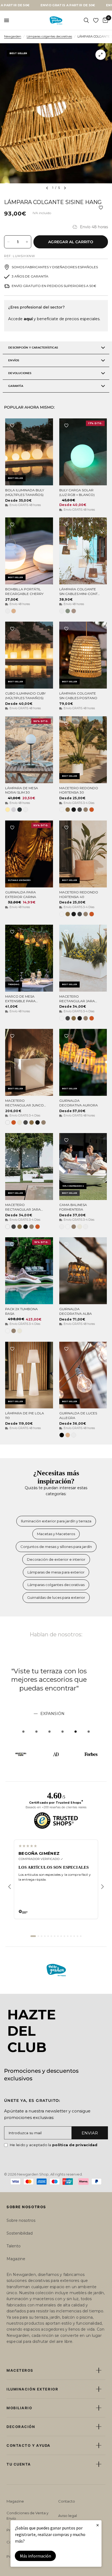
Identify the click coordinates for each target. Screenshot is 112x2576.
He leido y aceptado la (54, 2145)
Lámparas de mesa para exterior (56, 1572)
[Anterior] (10, 1887)
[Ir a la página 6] (51, 1936)
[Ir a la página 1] (33, 1936)
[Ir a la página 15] (81, 1936)
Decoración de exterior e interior (56, 1559)
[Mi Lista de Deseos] (96, 20)
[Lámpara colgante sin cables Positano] (83, 655)
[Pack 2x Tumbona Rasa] (29, 1271)
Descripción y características (33, 348)
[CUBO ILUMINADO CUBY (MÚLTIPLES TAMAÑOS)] (29, 655)
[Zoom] (101, 55)
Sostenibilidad (20, 2233)
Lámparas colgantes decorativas (49, 36)
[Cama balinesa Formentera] (83, 1167)
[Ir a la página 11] (68, 1936)
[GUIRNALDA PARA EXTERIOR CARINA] (29, 854)
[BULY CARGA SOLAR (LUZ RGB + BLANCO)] (83, 452)
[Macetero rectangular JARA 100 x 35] (83, 958)
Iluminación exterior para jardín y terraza (56, 1521)
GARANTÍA (16, 386)
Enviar (90, 2133)
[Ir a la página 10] (64, 1936)
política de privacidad (75, 2145)
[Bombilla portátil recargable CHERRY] (29, 551)
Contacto (67, 2501)
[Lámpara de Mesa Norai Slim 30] (29, 750)
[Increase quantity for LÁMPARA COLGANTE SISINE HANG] (27, 242)
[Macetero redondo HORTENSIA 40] (83, 854)
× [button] (98, 2525)
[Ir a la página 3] (42, 1936)
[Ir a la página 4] (45, 1936)
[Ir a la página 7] (55, 1936)
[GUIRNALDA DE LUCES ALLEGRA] (83, 1375)
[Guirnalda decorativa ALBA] (83, 1271)
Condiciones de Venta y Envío (27, 2516)
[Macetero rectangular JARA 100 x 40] (29, 1167)
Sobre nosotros (21, 2220)
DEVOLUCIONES (20, 373)
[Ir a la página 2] (38, 1936)
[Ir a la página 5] (48, 1936)
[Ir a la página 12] (71, 1936)
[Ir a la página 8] (58, 1936)
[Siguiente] (102, 1887)
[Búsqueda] (86, 20)
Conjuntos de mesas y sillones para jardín (56, 1547)
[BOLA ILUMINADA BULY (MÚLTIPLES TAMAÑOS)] (29, 452)
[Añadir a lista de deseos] (101, 208)
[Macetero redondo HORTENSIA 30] (83, 750)
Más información (35, 2556)
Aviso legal (68, 2516)
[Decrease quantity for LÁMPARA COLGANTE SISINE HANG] (8, 242)
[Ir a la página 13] (74, 1936)
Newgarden (13, 36)
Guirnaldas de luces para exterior (56, 1597)
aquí (28, 319)
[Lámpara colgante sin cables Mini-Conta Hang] (83, 551)
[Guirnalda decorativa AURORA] (83, 1062)
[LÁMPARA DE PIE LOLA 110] (29, 1375)
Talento (14, 2246)
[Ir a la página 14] (77, 1936)
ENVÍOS (14, 360)
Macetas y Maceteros (56, 1534)
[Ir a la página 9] (61, 1936)
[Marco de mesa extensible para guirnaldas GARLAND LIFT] (29, 958)
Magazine (16, 2259)
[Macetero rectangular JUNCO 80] (29, 1062)
